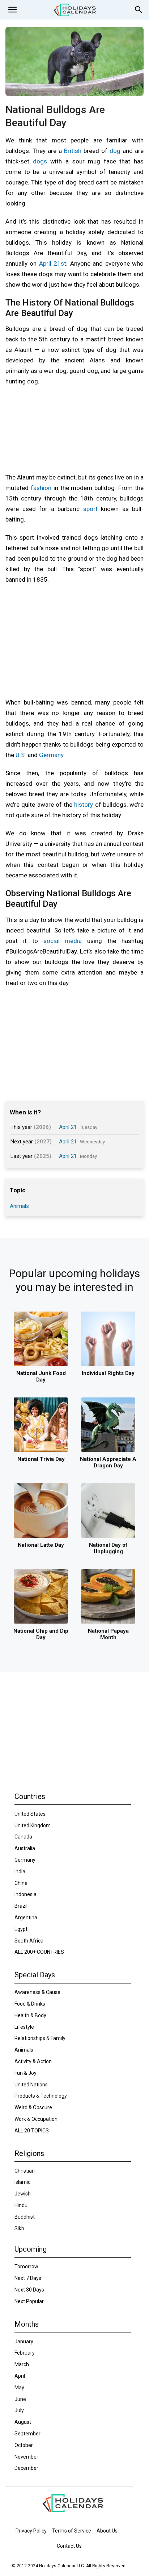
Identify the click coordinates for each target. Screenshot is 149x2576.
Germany (51, 755)
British (73, 151)
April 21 (68, 1127)
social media (63, 941)
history (84, 805)
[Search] (139, 10)
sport (90, 509)
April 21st (53, 263)
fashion (41, 488)
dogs (40, 161)
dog (115, 151)
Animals (19, 1206)
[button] (12, 10)
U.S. (21, 755)
